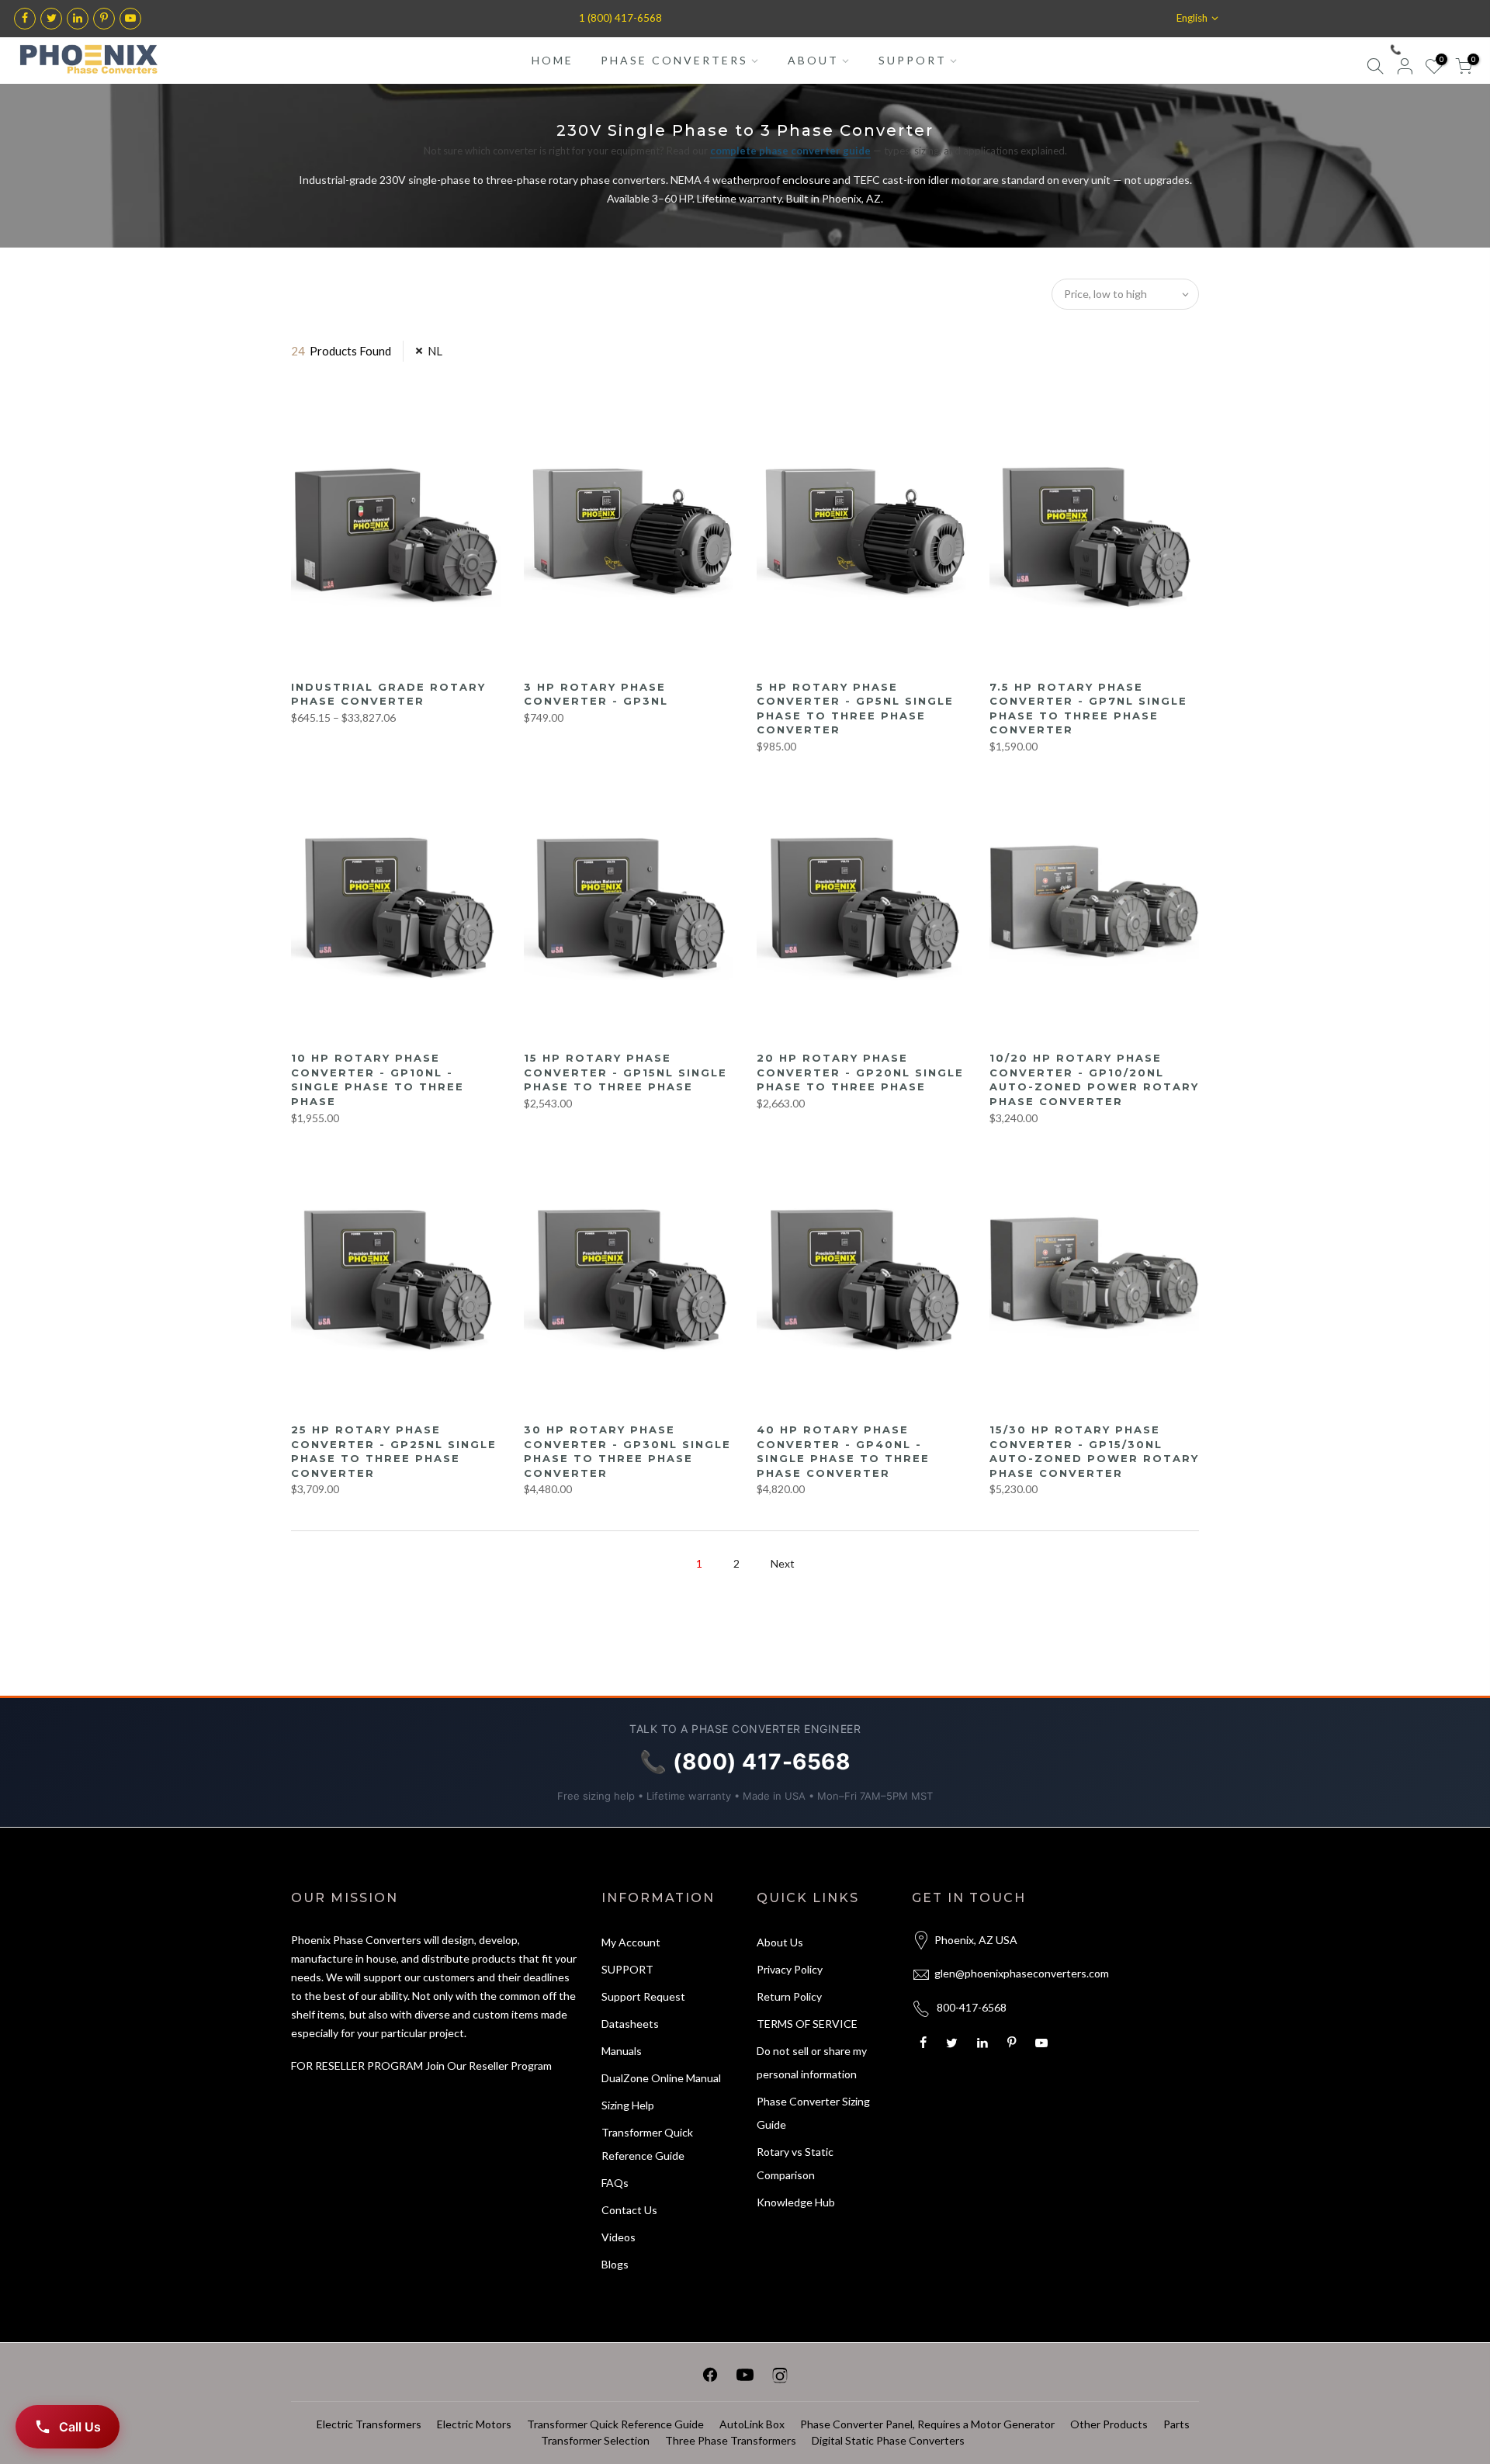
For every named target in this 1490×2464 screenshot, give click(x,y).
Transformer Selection (595, 2440)
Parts (1176, 2424)
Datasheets (630, 2024)
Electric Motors (474, 2424)
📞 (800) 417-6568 (1429, 49)
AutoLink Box (752, 2424)
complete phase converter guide (790, 151)
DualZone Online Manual (661, 2078)
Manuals (622, 2051)
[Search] (1375, 69)
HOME (553, 60)
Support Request (643, 1996)
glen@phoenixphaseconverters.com (1022, 1973)
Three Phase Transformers (731, 2440)
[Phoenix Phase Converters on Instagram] (780, 2377)
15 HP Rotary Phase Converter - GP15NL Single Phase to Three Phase (625, 1072)
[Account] (1405, 69)
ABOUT (813, 60)
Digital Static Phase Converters (888, 2440)
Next (783, 1563)
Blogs (615, 2264)
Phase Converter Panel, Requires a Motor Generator (927, 2424)
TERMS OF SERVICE (807, 2024)
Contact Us (629, 2210)
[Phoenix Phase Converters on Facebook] (710, 2377)
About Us (780, 1942)
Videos (619, 2237)
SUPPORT (913, 60)
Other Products (1109, 2424)
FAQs (615, 2183)
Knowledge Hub (796, 2202)
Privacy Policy (790, 1969)
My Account (631, 1942)
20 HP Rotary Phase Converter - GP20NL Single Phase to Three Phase (860, 1072)
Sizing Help (628, 2105)
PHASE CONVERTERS (674, 60)
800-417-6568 (972, 2007)
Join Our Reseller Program (489, 2065)
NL (435, 351)
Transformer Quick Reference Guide (615, 2424)
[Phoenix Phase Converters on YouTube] (745, 2377)
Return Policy (789, 1996)
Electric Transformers (369, 2424)
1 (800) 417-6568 (620, 18)
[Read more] (25, 19)
